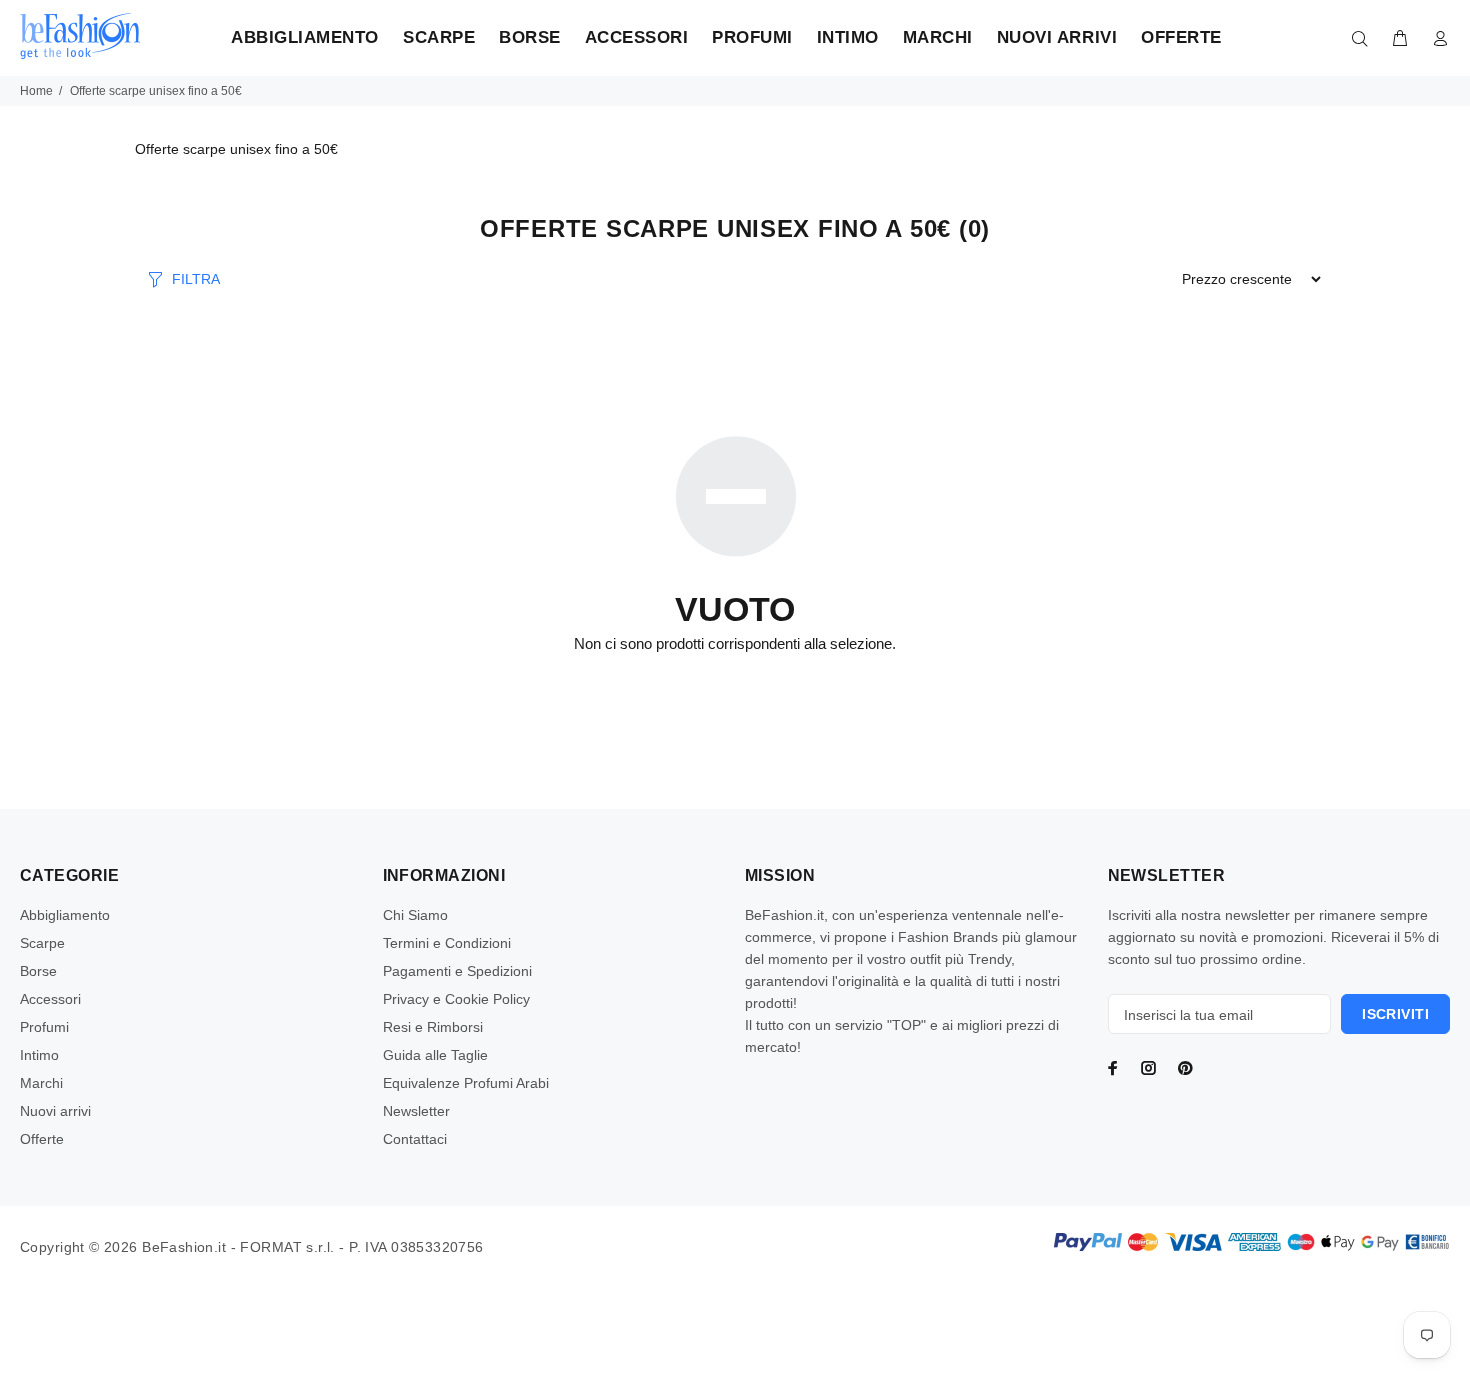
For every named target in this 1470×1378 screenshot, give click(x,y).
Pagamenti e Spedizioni (457, 971)
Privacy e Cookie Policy (456, 999)
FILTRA (196, 279)
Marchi (41, 1083)
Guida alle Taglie (435, 1055)
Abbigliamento (65, 915)
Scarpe (42, 943)
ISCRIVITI (1395, 1014)
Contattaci (415, 1139)
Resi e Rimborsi (433, 1027)
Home (36, 91)
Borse (38, 971)
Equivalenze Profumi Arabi (466, 1083)
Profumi (44, 1027)
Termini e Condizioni (447, 943)
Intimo (39, 1055)
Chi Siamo (415, 915)
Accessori (50, 999)
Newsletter (416, 1111)
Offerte (42, 1139)
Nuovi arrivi (55, 1111)
